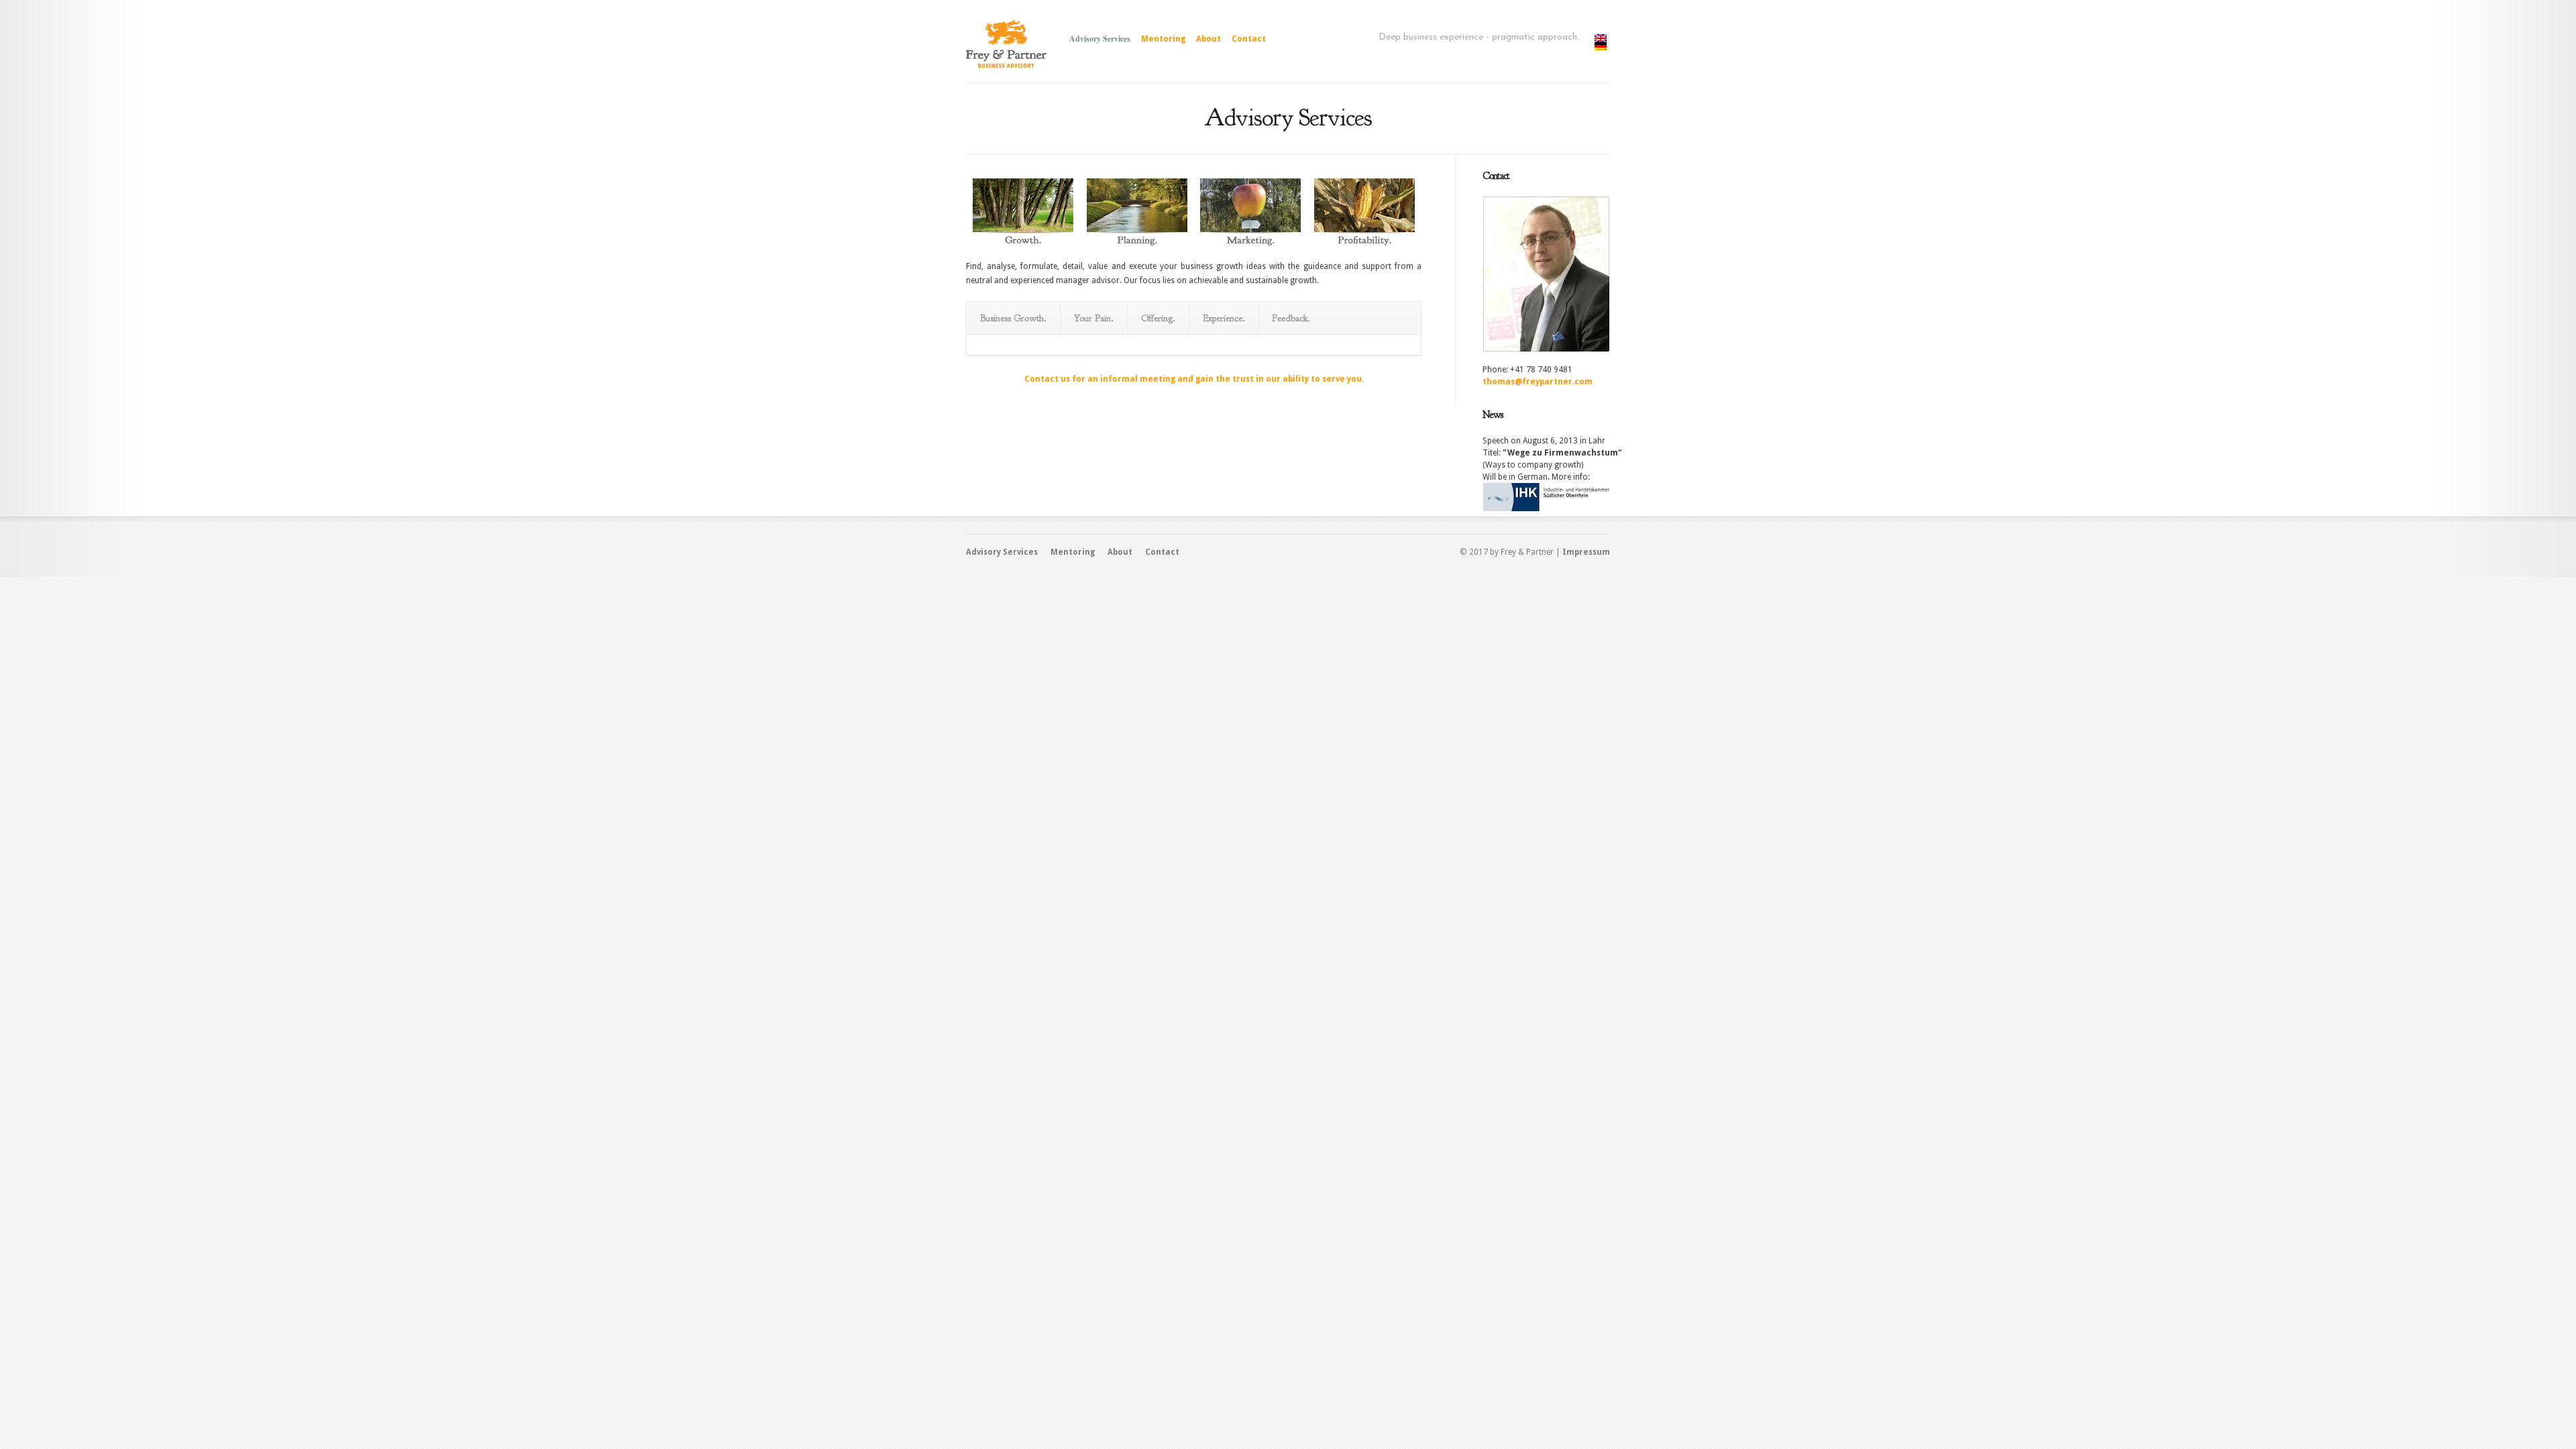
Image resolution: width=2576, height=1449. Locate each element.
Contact (1249, 39)
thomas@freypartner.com (1538, 382)
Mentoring (1163, 39)
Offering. (1158, 318)
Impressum (1586, 552)
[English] (1602, 38)
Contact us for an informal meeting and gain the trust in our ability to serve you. (1194, 379)
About (1209, 39)
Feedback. (1291, 318)
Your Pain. (1094, 318)
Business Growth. (1014, 318)
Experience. (1224, 318)
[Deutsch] (1602, 46)
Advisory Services (1100, 39)
